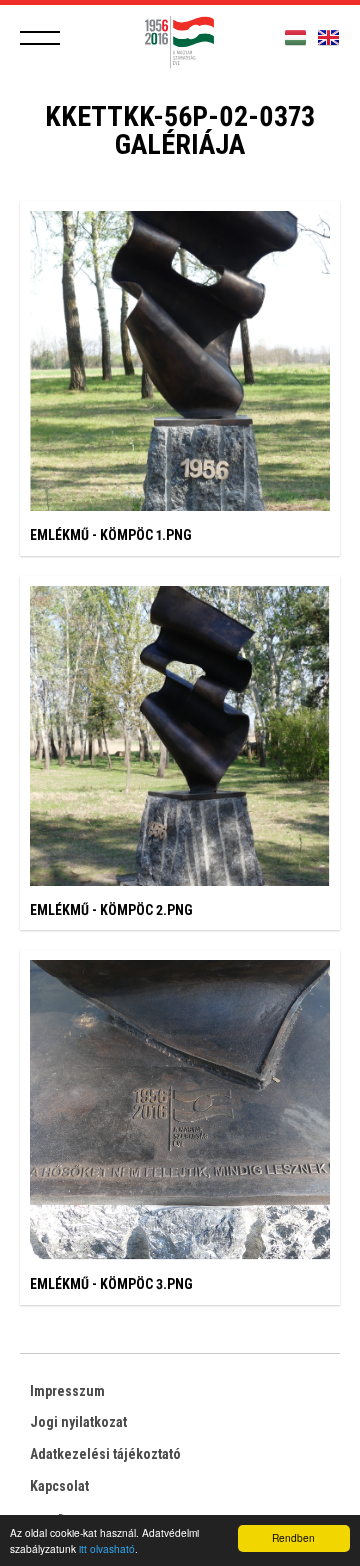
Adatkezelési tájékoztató (105, 1454)
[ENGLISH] (328, 38)
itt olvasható (107, 1548)
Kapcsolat (59, 1486)
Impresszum (67, 1391)
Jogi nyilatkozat (78, 1422)
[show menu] (40, 38)
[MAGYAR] (295, 38)
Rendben (293, 1537)
